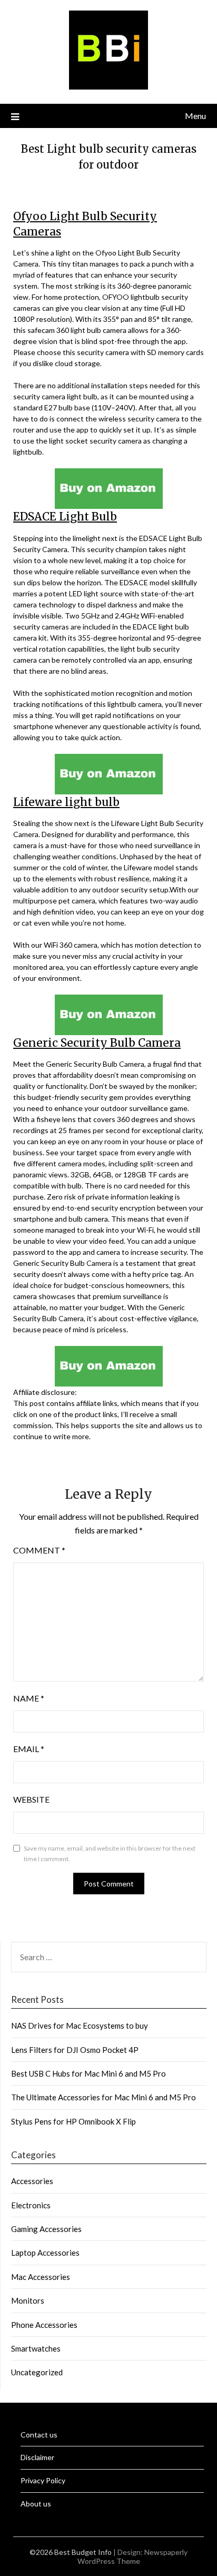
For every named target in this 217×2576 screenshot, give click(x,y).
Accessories (32, 2181)
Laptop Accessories (45, 2253)
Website (31, 1799)
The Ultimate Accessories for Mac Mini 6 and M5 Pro (103, 2097)
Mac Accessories (41, 2277)
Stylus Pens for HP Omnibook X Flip (73, 2121)
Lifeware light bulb (66, 802)
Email (29, 1749)
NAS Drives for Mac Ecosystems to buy (80, 2026)
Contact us (39, 2435)
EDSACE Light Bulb (65, 517)
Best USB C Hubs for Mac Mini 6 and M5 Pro (88, 2073)
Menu (195, 116)
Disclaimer (37, 2457)
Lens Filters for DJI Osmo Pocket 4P (75, 2050)
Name (29, 1698)
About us (36, 2504)
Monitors (28, 2300)
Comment (39, 1550)
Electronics (31, 2205)
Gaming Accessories (46, 2229)
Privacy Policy (43, 2480)
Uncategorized (37, 2372)
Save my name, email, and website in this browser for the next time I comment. (110, 1854)
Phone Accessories (44, 2325)
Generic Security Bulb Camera (97, 1043)
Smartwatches (36, 2348)
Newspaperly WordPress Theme (133, 2557)
